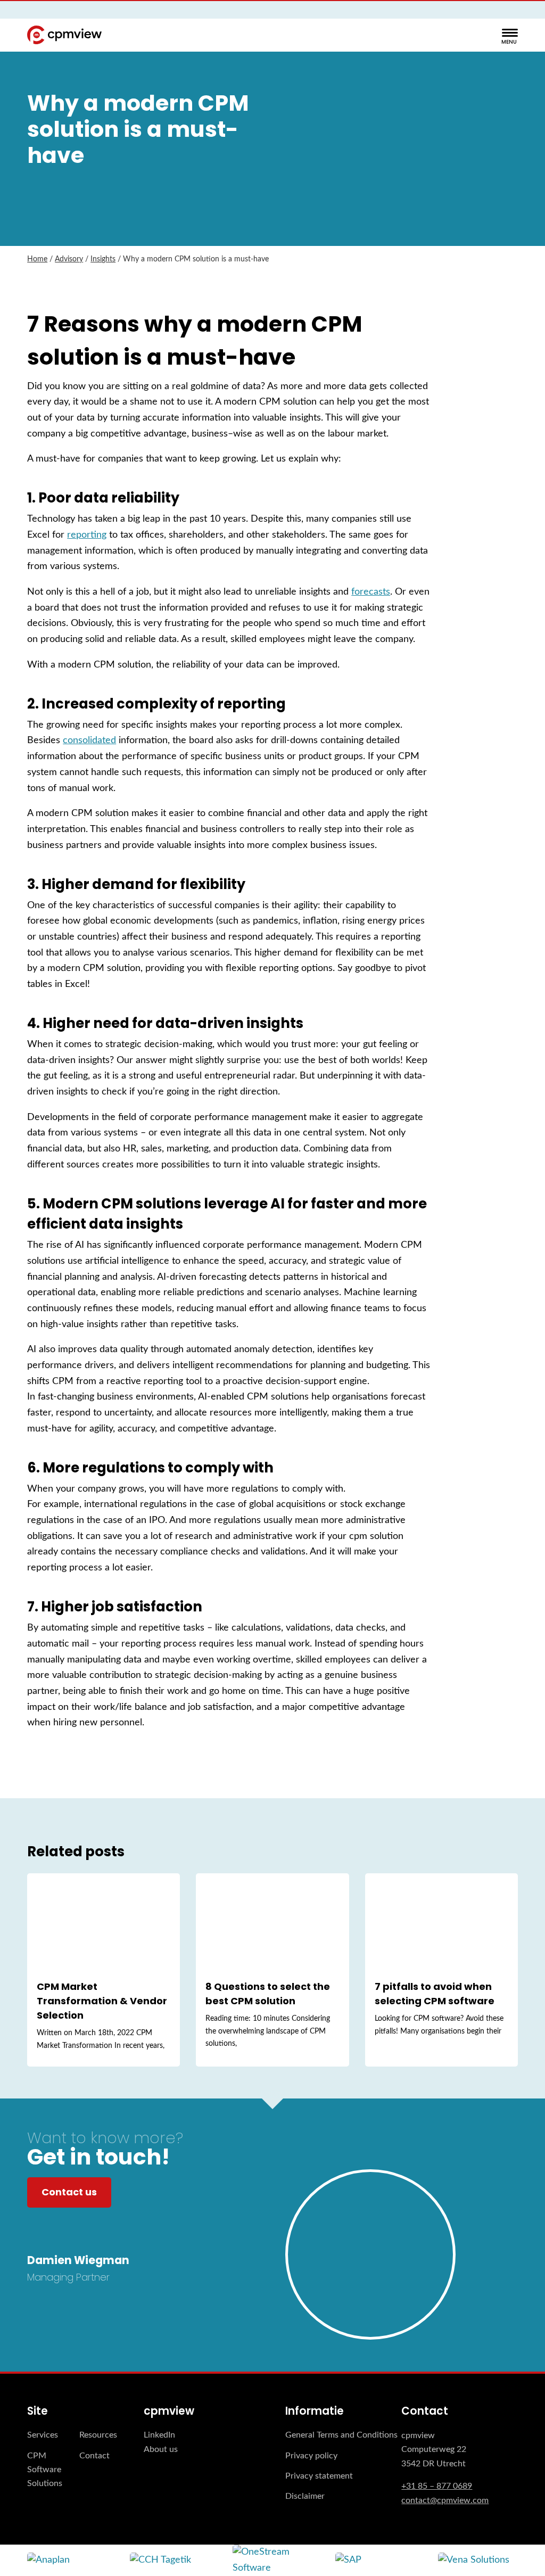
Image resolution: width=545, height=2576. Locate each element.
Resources (98, 2435)
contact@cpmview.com (445, 2500)
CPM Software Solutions (45, 2470)
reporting (87, 535)
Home (37, 259)
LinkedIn (159, 2435)
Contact (94, 2456)
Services (43, 2435)
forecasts (371, 592)
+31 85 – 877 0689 (437, 2486)
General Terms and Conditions (341, 2435)
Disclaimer (305, 2496)
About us (161, 2449)
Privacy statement (319, 2476)
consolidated (89, 740)
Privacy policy (311, 2456)
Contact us (69, 2192)
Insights (103, 259)
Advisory (69, 259)
